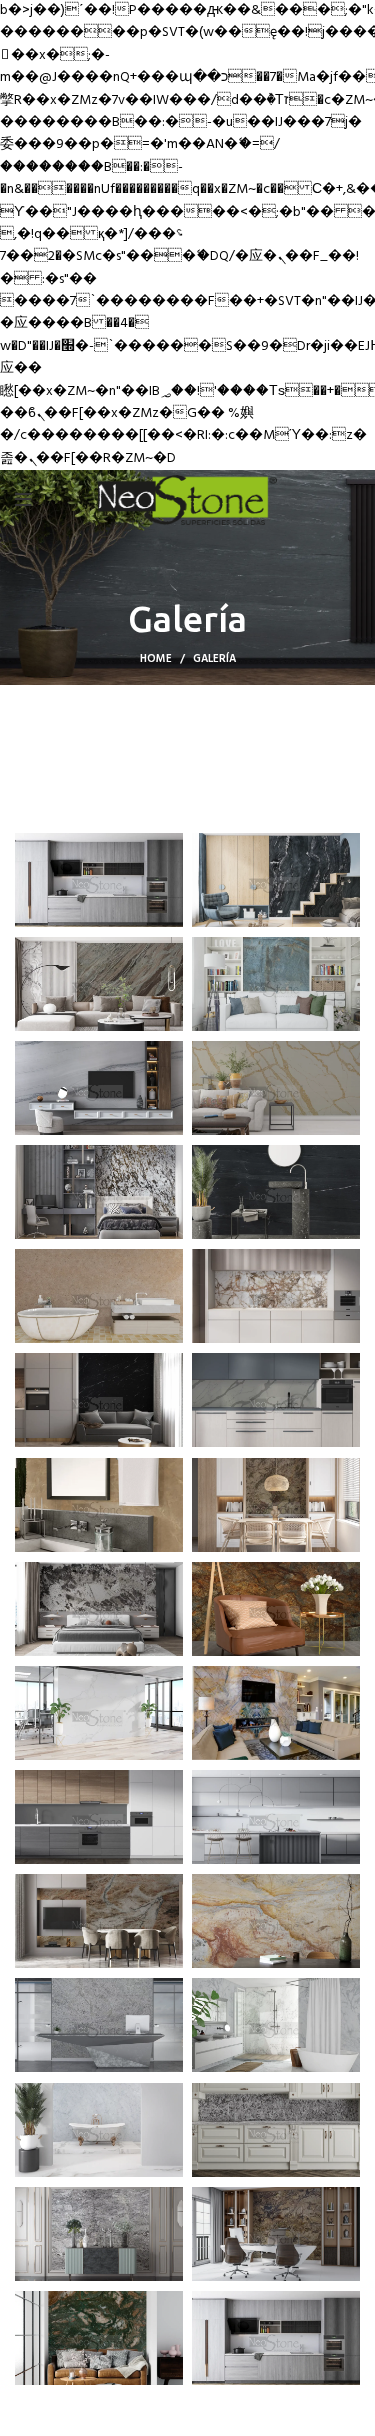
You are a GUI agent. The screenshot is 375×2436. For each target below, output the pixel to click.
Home (156, 659)
